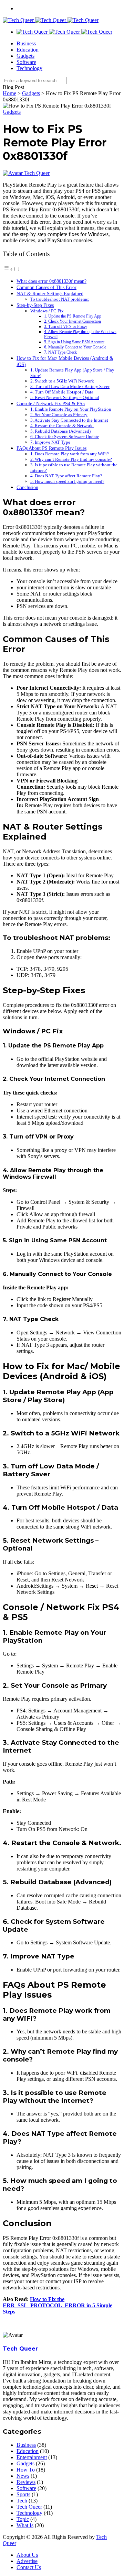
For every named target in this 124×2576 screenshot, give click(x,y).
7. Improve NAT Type (50, 442)
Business (26, 43)
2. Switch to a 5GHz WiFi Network (62, 381)
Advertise (27, 2561)
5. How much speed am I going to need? (67, 481)
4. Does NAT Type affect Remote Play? (66, 476)
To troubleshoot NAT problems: (60, 299)
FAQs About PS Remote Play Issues (51, 448)
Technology (29, 68)
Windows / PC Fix (47, 311)
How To (26, 2470)
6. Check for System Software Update (65, 437)
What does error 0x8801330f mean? (51, 281)
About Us (27, 2555)
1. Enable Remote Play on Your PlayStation (71, 409)
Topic (23, 2519)
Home (9, 93)
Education (28, 50)
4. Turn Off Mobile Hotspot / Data (62, 392)
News (23, 2476)
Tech (22, 2501)
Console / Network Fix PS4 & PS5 (51, 403)
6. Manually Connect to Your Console (75, 347)
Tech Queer (37, 173)
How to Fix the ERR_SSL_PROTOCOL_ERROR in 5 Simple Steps (58, 2305)
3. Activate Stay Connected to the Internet (69, 420)
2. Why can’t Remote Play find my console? (71, 459)
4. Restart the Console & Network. (62, 426)
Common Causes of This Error (46, 287)
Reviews (26, 2482)
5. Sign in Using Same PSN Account (74, 342)
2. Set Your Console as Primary (59, 415)
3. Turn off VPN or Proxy (66, 327)
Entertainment (32, 2457)
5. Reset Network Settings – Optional (65, 397)
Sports (23, 2494)
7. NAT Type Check (60, 352)
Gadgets (25, 56)
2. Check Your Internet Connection (73, 321)
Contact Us (29, 2567)
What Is (25, 2525)
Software (26, 62)
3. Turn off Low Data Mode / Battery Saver (70, 386)
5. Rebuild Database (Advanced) (60, 431)
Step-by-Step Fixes (35, 305)
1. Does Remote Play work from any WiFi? (70, 454)
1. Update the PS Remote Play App (73, 316)
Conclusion (27, 487)
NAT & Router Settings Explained (50, 293)
